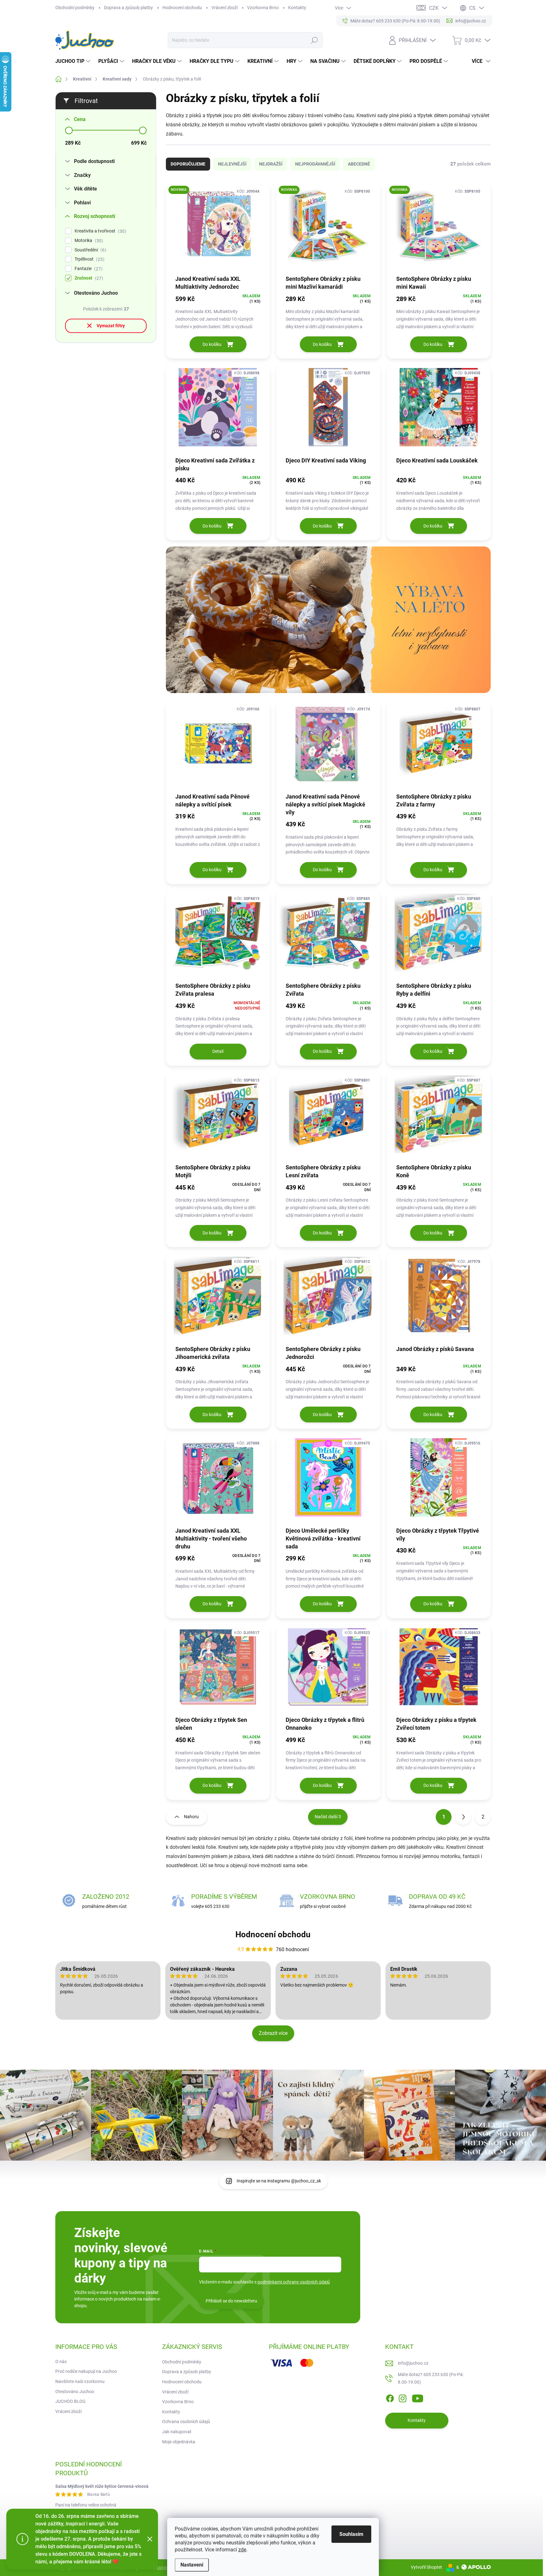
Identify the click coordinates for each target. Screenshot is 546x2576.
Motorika (88, 241)
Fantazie (88, 269)
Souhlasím (351, 2534)
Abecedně (359, 164)
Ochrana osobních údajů (186, 2422)
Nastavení (192, 2565)
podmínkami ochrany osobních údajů (294, 2282)
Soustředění (90, 250)
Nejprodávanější (315, 164)
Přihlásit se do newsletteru (231, 2301)
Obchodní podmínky (75, 8)
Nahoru (191, 1817)
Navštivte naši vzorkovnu (80, 2381)
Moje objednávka (179, 2442)
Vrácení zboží (224, 8)
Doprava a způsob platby (128, 8)
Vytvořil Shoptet (426, 2567)
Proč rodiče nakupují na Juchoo (86, 2371)
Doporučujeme (188, 164)
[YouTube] (418, 2397)
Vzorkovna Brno (263, 8)
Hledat (314, 40)
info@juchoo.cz (413, 2363)
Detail (218, 1051)
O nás (61, 2362)
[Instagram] (403, 2397)
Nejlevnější (232, 164)
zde (242, 2550)
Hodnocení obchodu (182, 8)
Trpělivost (89, 259)
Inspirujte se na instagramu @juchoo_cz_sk (279, 2181)
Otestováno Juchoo (75, 2392)
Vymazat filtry (111, 326)
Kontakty (297, 8)
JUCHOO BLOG (70, 2401)
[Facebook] (390, 2397)
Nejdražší (271, 164)
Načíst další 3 (328, 1817)
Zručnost (88, 278)
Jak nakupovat (177, 2432)
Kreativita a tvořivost (100, 231)
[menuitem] (74, 61)
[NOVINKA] (218, 229)
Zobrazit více (273, 2033)
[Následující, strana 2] (463, 1817)
